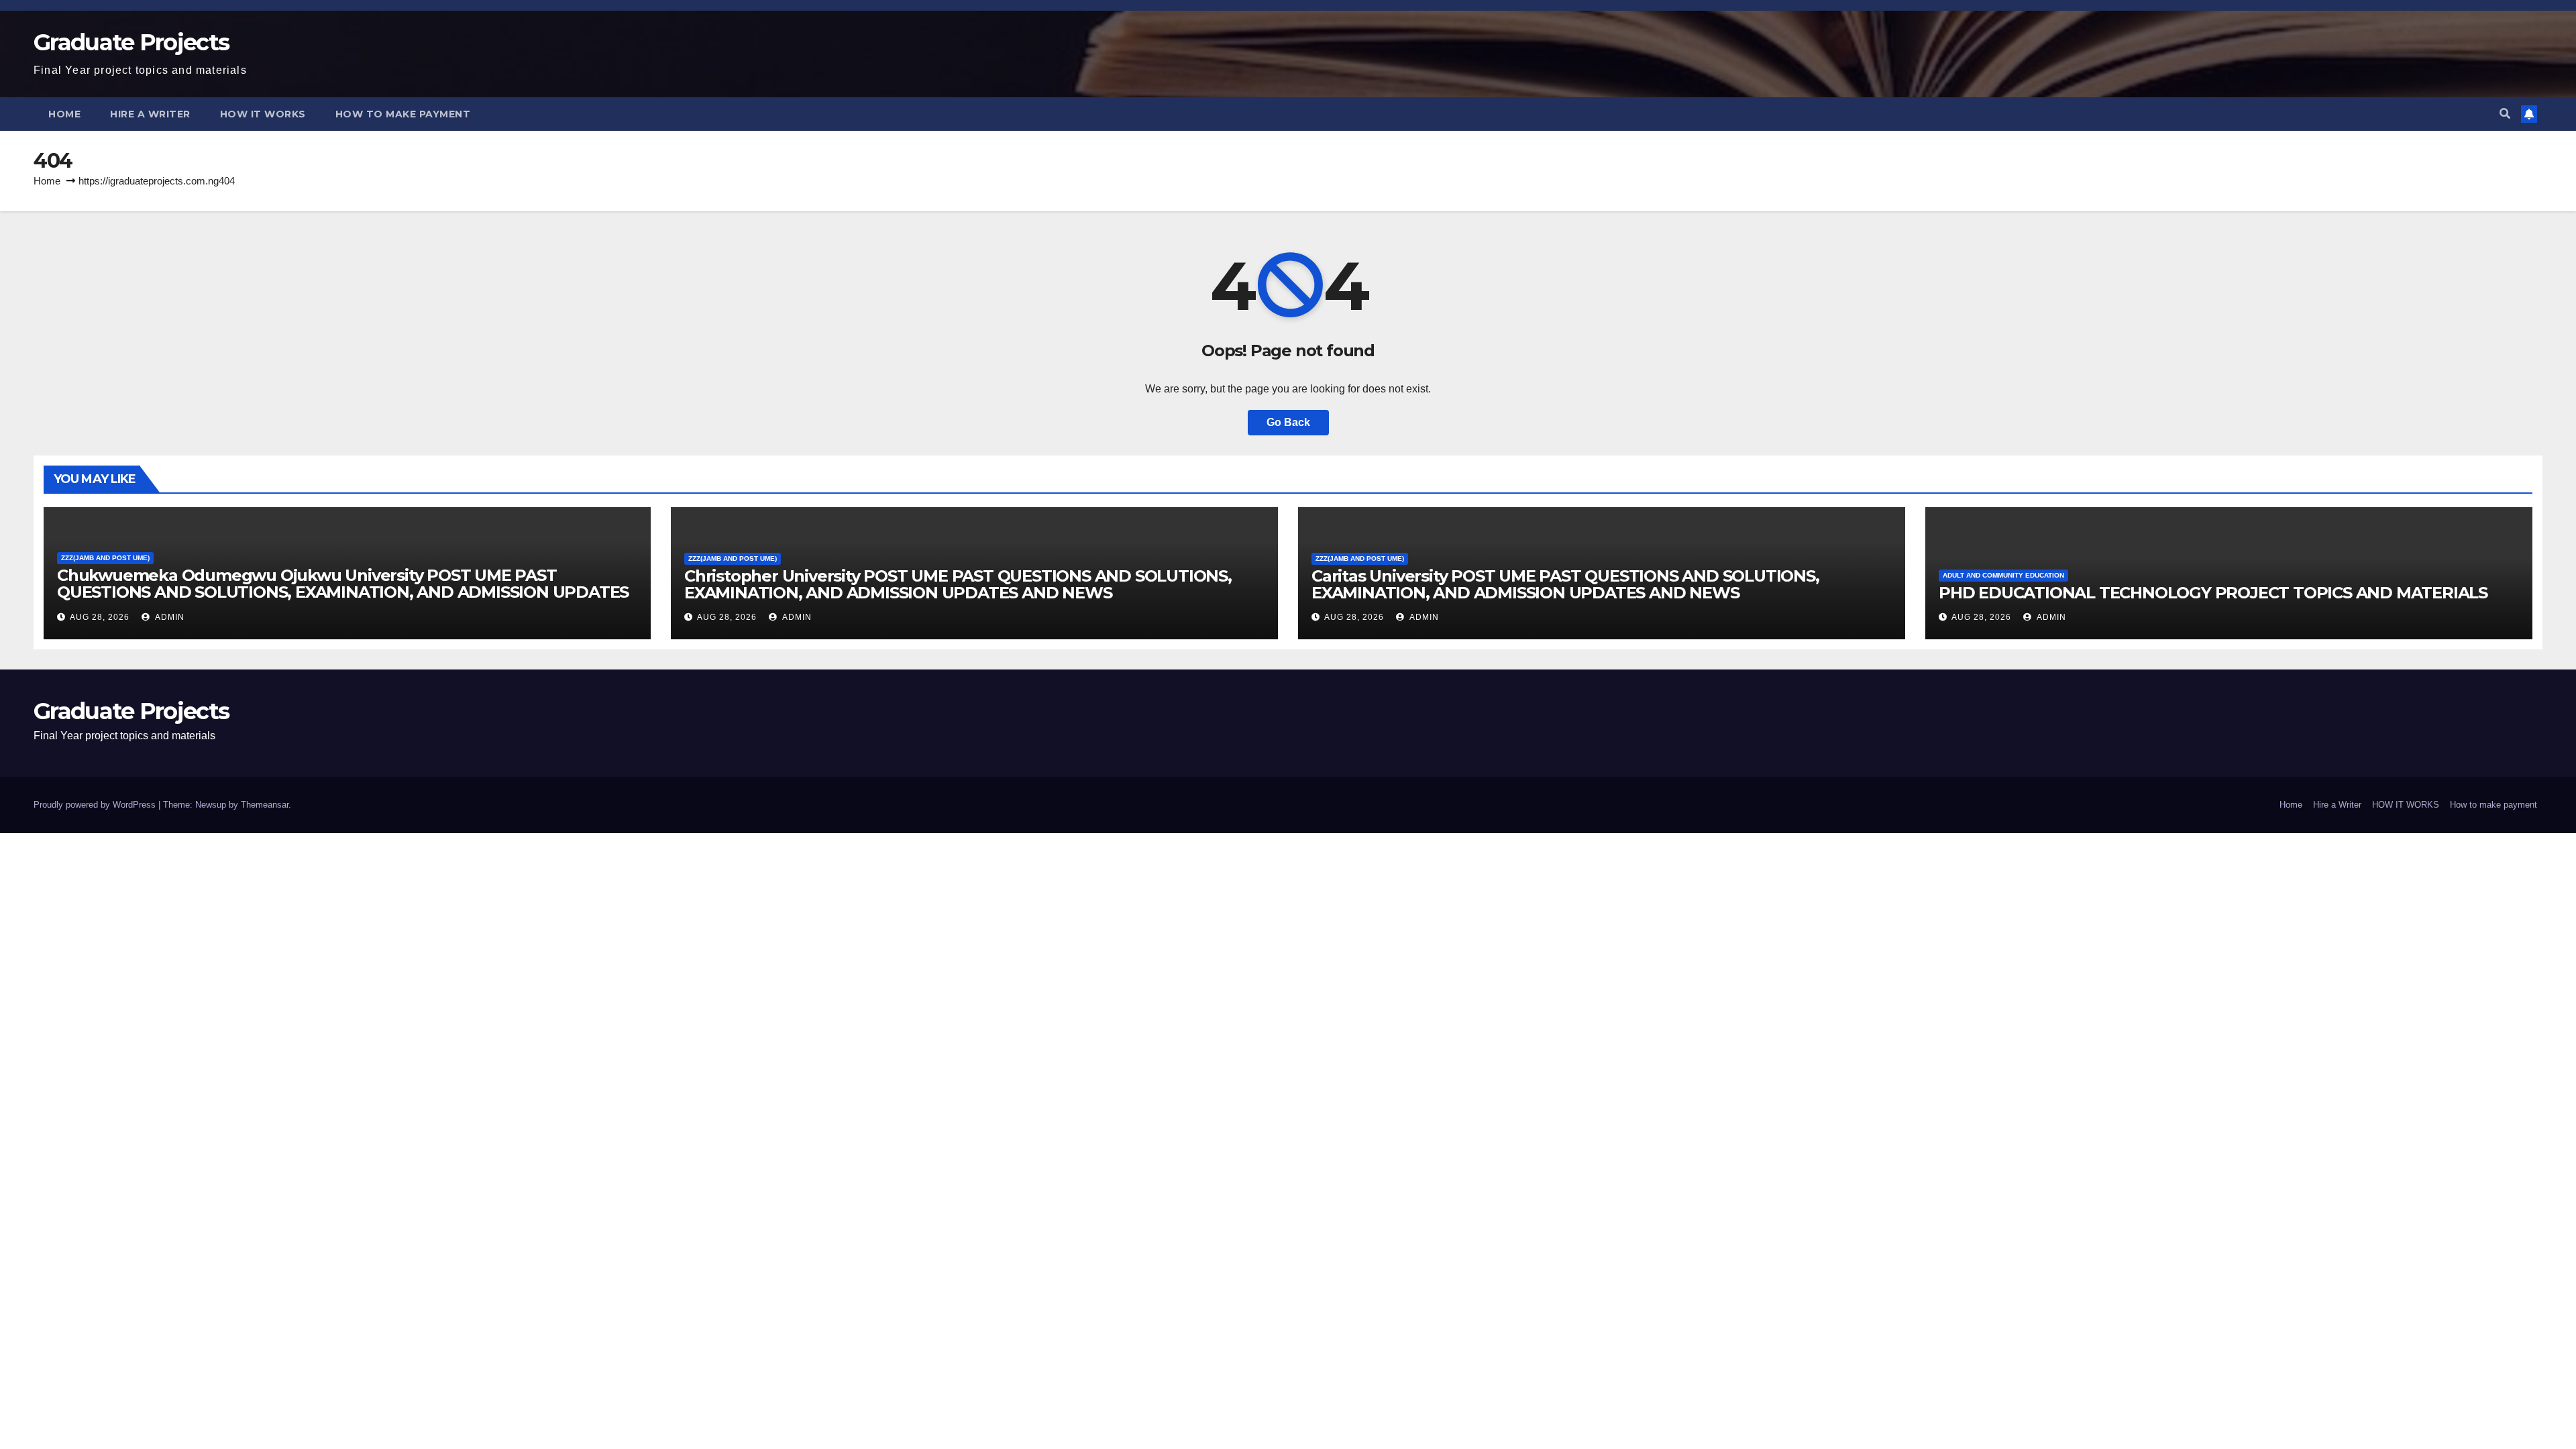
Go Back (1288, 422)
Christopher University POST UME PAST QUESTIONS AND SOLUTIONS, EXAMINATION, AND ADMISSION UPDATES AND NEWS (958, 584)
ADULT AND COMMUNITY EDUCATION (2003, 575)
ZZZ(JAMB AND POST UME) (105, 558)
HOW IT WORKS (263, 114)
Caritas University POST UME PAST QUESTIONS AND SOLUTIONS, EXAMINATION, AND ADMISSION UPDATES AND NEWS (1565, 584)
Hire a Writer (150, 114)
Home (64, 114)
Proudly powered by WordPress (96, 805)
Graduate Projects (131, 42)
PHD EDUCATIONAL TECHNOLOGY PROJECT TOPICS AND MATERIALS (2213, 593)
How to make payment (403, 114)
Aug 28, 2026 (100, 617)
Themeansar (265, 805)
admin (169, 617)
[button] (2505, 114)
